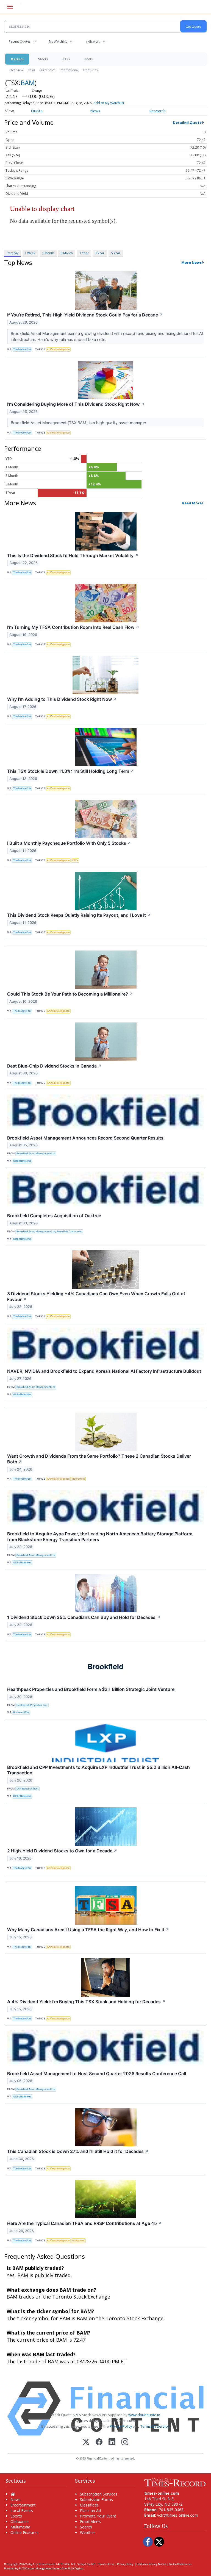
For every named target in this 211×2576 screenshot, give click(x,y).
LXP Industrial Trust (27, 1789)
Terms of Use (106, 2564)
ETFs (66, 59)
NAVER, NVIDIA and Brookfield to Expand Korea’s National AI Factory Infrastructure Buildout (104, 1371)
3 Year (100, 253)
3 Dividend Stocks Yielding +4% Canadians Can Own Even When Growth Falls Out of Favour (96, 1297)
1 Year (84, 253)
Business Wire (21, 1712)
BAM (28, 83)
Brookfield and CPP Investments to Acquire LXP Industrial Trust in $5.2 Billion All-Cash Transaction (98, 1770)
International (69, 70)
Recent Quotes (19, 41)
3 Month (67, 253)
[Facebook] (99, 2442)
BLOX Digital (76, 2568)
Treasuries (90, 70)
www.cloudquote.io (144, 2415)
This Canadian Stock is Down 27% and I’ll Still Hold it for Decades (78, 2151)
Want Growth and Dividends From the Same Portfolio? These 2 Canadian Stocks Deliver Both (99, 1459)
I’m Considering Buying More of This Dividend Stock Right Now (76, 404)
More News (191, 262)
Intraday (13, 253)
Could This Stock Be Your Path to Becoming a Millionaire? (70, 994)
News (31, 70)
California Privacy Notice (151, 2564)
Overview (16, 70)
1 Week (30, 253)
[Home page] (175, 2482)
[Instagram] (125, 2442)
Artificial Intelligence (58, 349)
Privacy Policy (121, 2426)
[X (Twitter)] (86, 2442)
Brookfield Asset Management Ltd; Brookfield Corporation (49, 1231)
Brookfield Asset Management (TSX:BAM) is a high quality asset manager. (79, 423)
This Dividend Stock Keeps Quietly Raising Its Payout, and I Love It (79, 915)
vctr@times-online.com (178, 2515)
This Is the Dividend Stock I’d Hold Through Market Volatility (73, 555)
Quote (37, 111)
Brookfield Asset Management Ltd (36, 1153)
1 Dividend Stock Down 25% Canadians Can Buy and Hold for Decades (84, 1617)
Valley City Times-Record (40, 2564)
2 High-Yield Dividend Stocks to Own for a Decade (62, 1851)
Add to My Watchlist (109, 103)
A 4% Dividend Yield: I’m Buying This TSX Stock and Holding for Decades (86, 2002)
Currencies (47, 70)
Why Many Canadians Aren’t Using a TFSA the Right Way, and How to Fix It (88, 1930)
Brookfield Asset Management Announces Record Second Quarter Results (85, 1138)
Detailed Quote (187, 123)
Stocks (43, 59)
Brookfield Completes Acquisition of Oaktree (54, 1216)
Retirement (78, 1479)
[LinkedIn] (112, 2442)
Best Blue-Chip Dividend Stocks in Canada (54, 1066)
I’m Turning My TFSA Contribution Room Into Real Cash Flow (73, 627)
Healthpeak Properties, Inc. (32, 1705)
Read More (192, 503)
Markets (17, 59)
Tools (88, 59)
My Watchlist (58, 41)
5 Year (116, 253)
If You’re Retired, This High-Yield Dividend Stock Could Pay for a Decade (85, 315)
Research (157, 111)
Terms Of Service (155, 2426)
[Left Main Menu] (10, 7)
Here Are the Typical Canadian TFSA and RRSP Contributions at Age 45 (84, 2223)
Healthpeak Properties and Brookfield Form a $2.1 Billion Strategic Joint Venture (91, 1689)
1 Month (48, 253)
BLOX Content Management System (40, 2568)
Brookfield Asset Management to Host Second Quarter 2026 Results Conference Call (97, 2074)
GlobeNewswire (22, 1161)
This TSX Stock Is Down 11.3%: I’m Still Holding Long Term (71, 771)
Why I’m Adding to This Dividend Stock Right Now (62, 699)
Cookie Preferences (180, 2564)
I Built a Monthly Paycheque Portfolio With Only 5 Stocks (69, 843)
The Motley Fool (22, 349)
